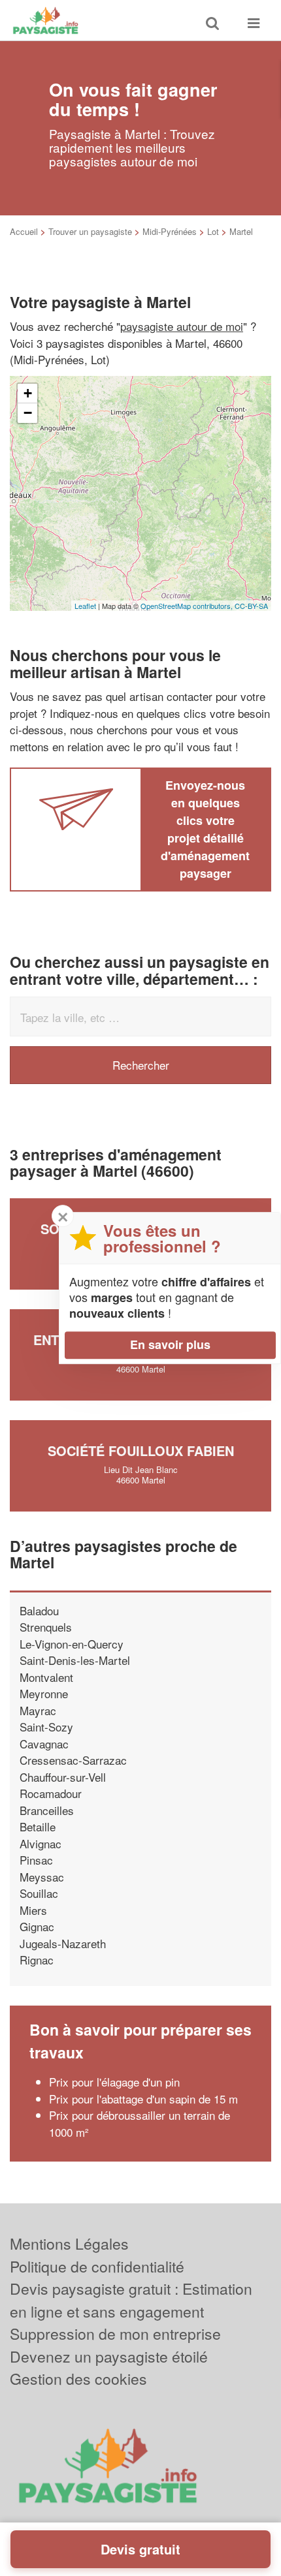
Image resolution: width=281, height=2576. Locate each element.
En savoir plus (170, 1344)
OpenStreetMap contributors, (188, 606)
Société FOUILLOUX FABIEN (141, 1451)
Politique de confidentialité (97, 2266)
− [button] (28, 413)
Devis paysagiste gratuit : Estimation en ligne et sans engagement (131, 2300)
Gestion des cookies (78, 2379)
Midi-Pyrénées (170, 231)
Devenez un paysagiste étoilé (109, 2356)
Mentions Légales (69, 2243)
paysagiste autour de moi (182, 326)
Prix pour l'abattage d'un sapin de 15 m (143, 2099)
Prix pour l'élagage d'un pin (114, 2082)
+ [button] (28, 393)
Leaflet (85, 606)
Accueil (24, 231)
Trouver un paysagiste (90, 231)
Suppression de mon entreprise (115, 2334)
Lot (213, 231)
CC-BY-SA (251, 606)
